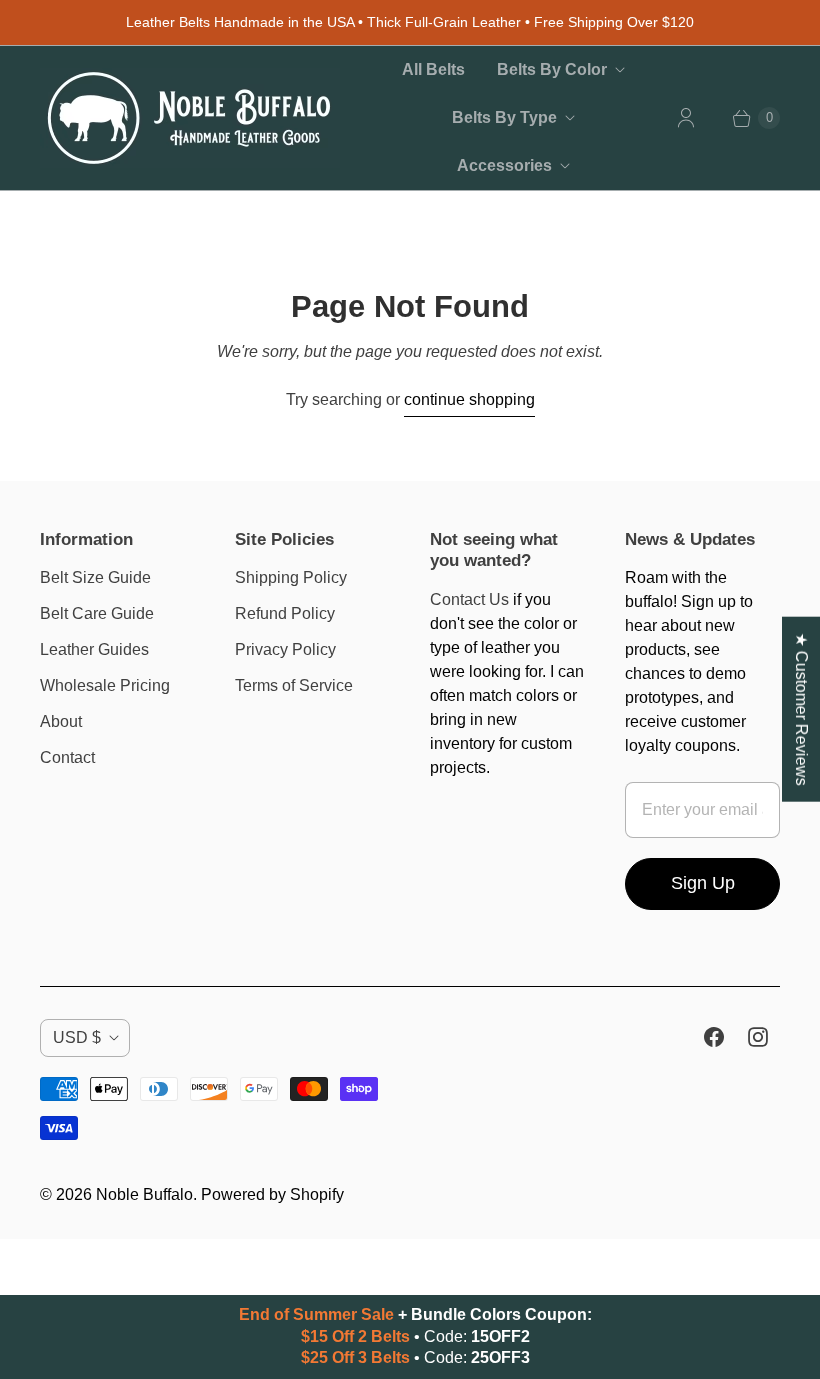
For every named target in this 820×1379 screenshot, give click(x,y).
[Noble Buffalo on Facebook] (714, 1037)
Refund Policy (285, 613)
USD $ (77, 1037)
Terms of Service (294, 685)
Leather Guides (94, 649)
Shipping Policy (291, 577)
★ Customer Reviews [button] (801, 708)
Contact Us (469, 599)
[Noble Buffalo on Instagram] (758, 1037)
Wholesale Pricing (105, 685)
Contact (67, 757)
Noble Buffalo (144, 1194)
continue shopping (469, 399)
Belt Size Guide (95, 577)
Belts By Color (552, 69)
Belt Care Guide (97, 613)
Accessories (504, 165)
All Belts (433, 69)
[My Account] (686, 118)
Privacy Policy (285, 649)
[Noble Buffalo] (190, 118)
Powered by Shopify (272, 1194)
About (61, 721)
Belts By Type (504, 117)
